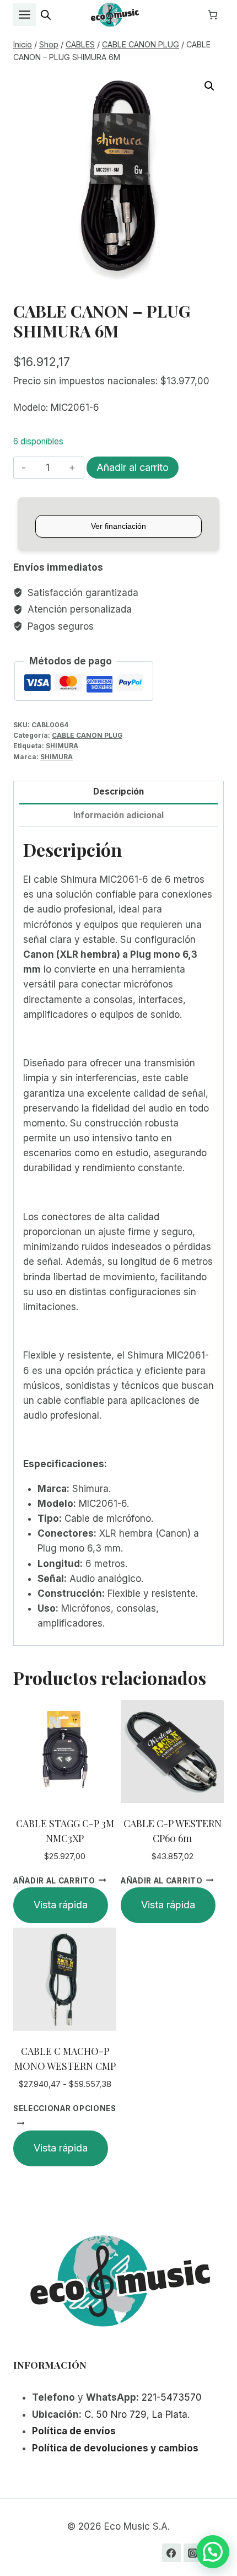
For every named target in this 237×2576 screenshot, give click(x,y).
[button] (209, 86)
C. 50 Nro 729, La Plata (136, 2414)
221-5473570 (172, 2397)
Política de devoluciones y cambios (115, 2448)
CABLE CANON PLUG (87, 735)
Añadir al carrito (133, 467)
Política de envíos (74, 2431)
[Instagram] (193, 2553)
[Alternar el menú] (25, 15)
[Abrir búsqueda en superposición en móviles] (46, 15)
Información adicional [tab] (118, 815)
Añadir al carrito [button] (54, 1880)
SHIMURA (62, 746)
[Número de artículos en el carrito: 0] (213, 15)
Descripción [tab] (118, 791)
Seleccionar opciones (65, 2108)
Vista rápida (61, 1905)
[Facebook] (171, 2553)
